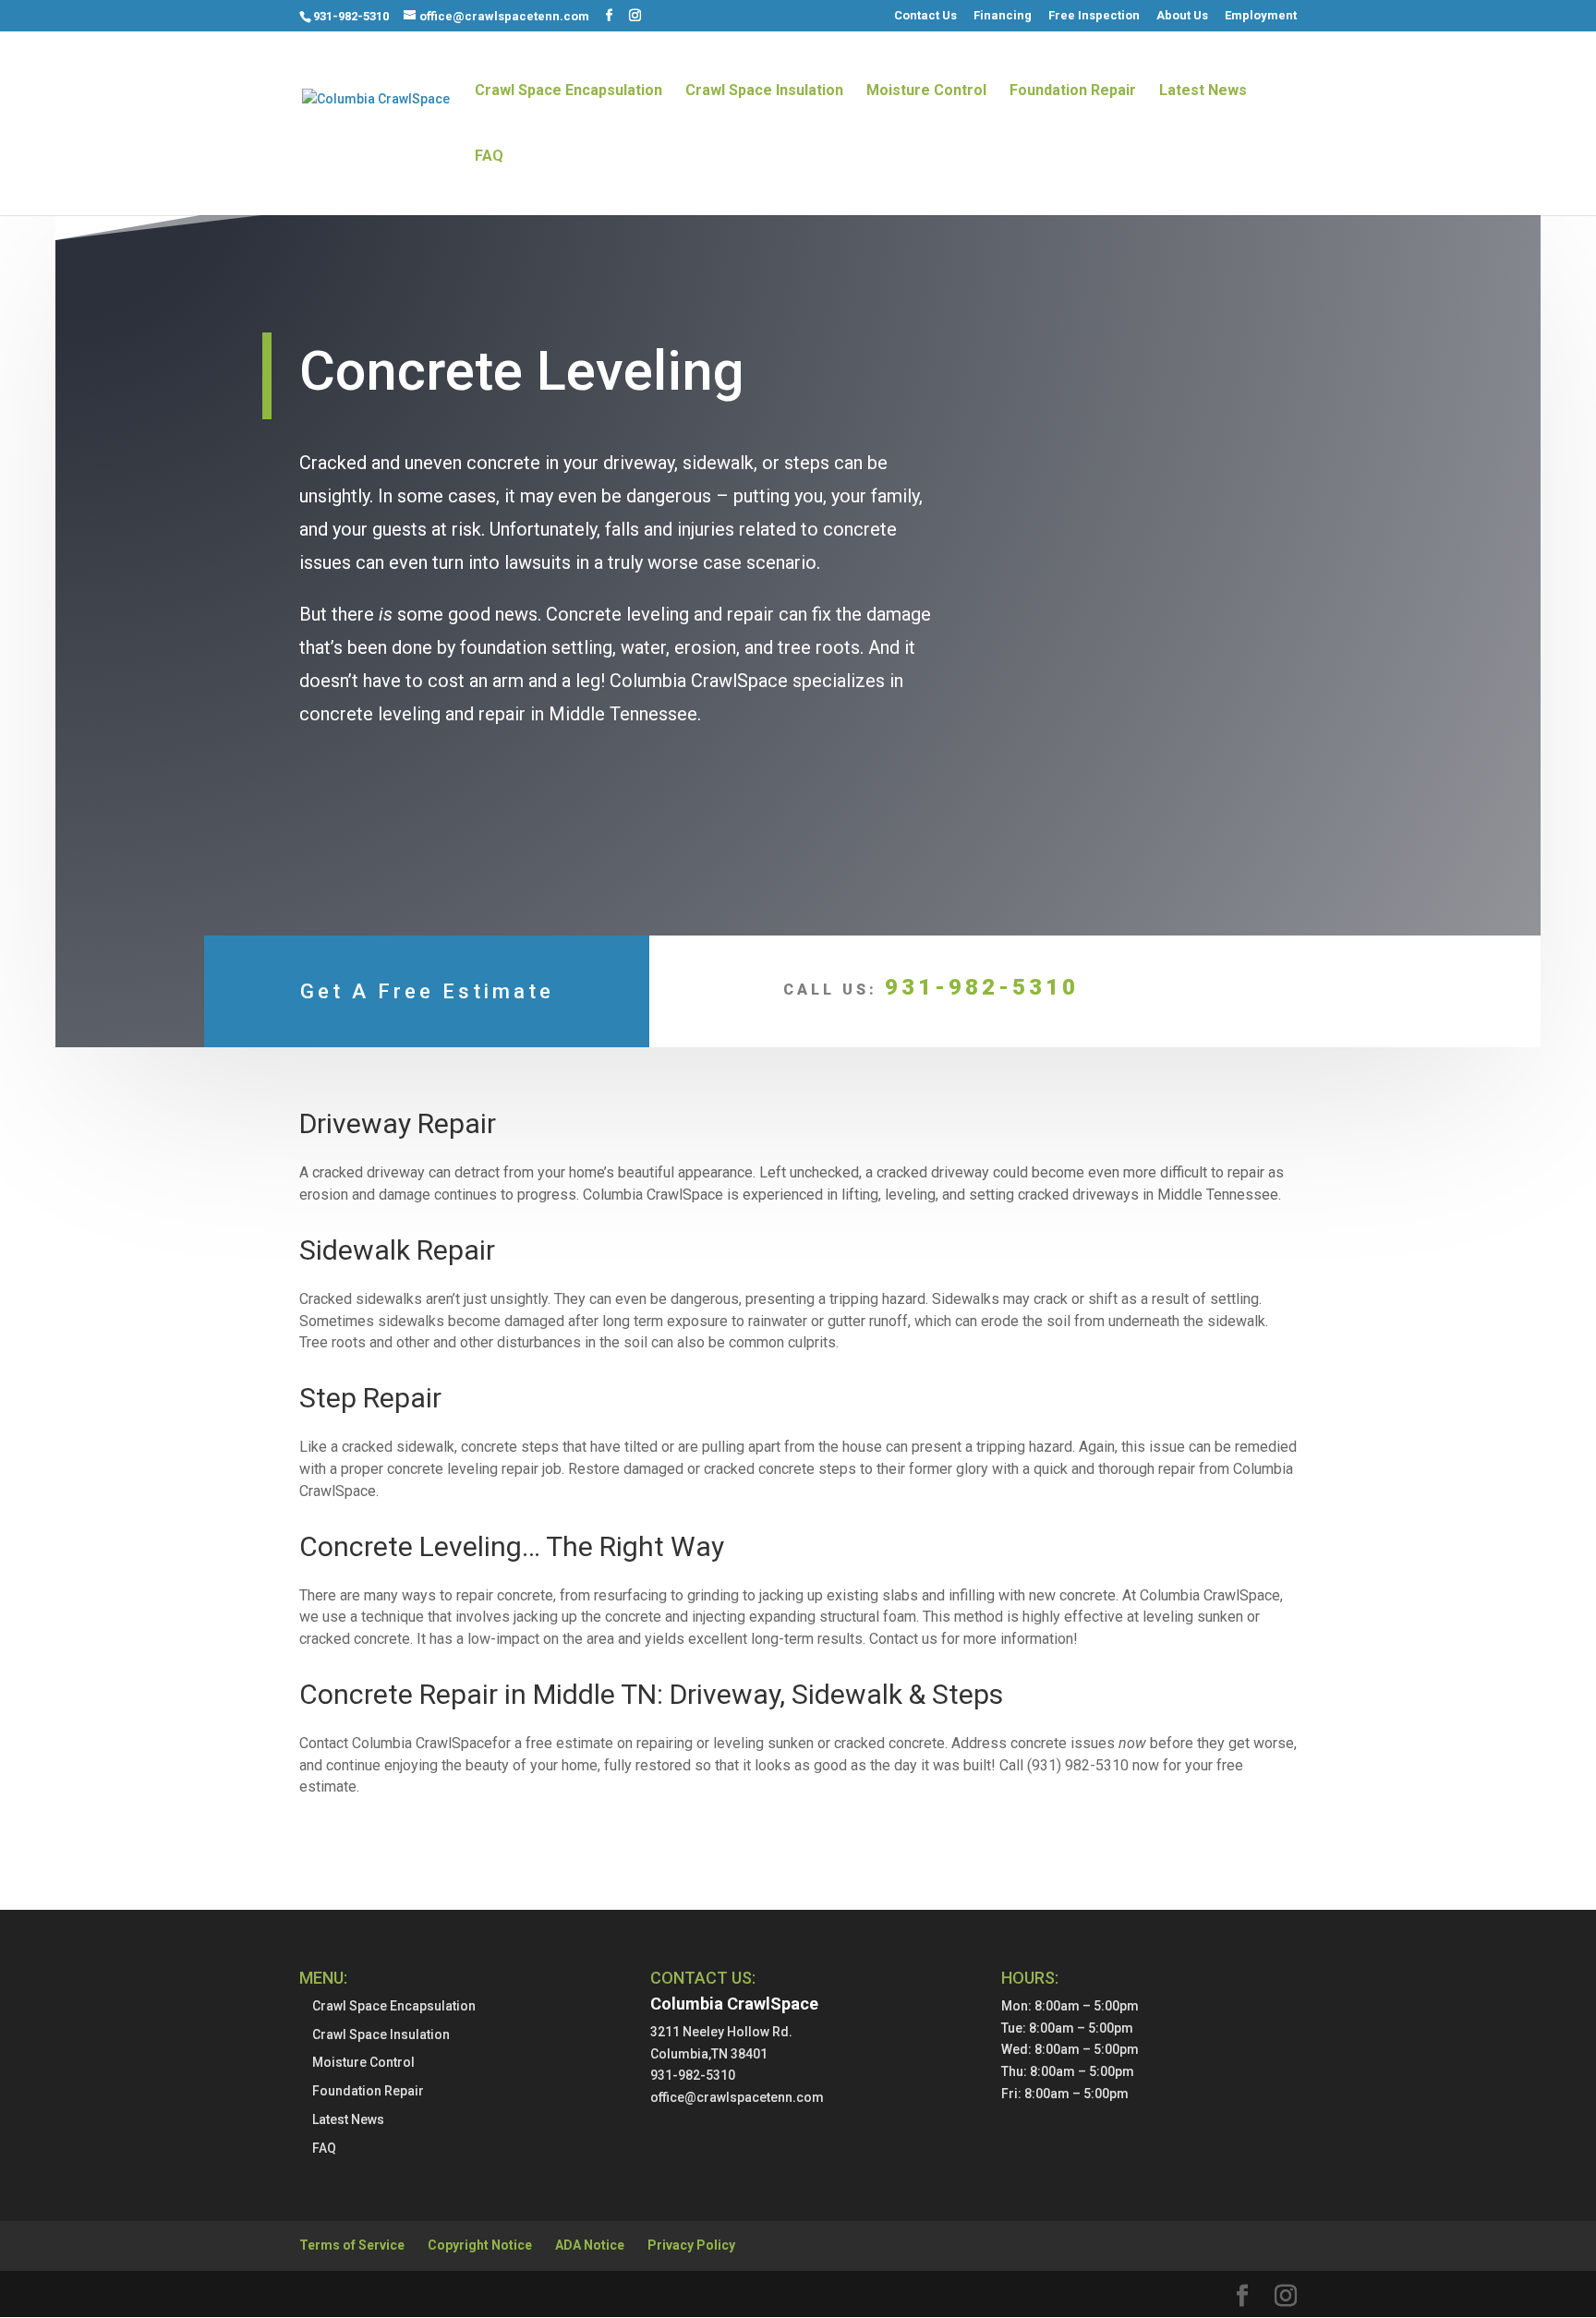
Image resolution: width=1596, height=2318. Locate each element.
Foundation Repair (1073, 91)
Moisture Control (926, 91)
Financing (1003, 16)
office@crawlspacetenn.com (737, 2097)
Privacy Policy (691, 2245)
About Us (1182, 16)
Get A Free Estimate (427, 991)
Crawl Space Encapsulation (568, 91)
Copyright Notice (480, 2245)
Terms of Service (352, 2245)
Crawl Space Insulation (764, 91)
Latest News (1203, 91)
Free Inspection (1094, 16)
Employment (1261, 16)
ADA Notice (590, 2245)
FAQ (489, 157)
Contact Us (925, 16)
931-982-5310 (351, 16)
